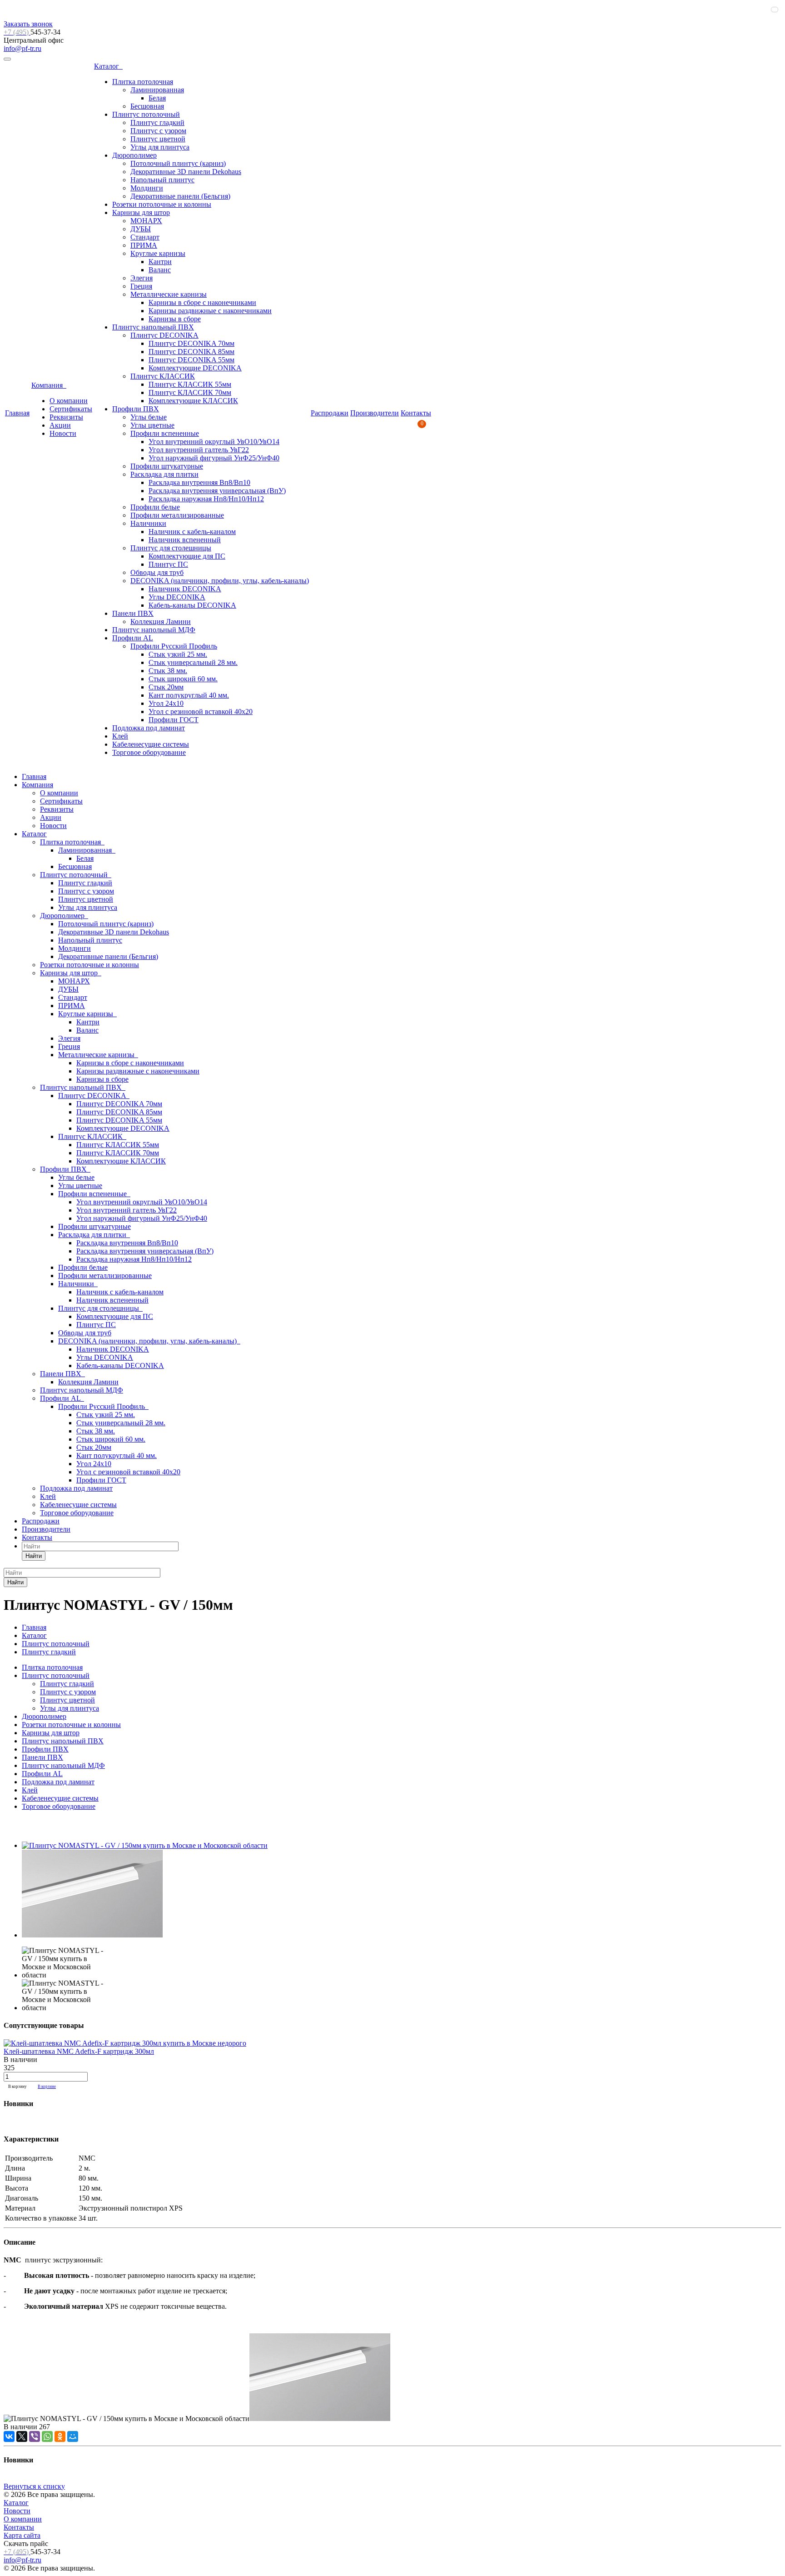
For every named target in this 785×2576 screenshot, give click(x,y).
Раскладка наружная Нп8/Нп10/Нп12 (206, 499)
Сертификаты (71, 409)
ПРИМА (144, 245)
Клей (120, 736)
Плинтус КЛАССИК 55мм (190, 384)
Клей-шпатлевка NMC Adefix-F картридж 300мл (79, 2051)
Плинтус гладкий (157, 122)
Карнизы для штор (141, 212)
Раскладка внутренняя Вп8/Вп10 (199, 482)
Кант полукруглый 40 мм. (189, 695)
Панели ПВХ (133, 613)
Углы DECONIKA (177, 597)
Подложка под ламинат (149, 728)
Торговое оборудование (149, 752)
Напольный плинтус (162, 180)
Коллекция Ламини (161, 622)
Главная (17, 413)
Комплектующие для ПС (187, 556)
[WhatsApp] (47, 2436)
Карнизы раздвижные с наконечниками (210, 311)
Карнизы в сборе (175, 319)
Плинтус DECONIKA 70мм (191, 343)
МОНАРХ (146, 221)
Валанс (160, 270)
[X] (22, 2436)
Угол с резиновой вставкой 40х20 (201, 711)
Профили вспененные (165, 433)
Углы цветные (152, 425)
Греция (141, 286)
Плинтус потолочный (146, 114)
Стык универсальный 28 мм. (193, 662)
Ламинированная (157, 90)
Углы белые (149, 417)
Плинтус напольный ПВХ (153, 327)
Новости (63, 433)
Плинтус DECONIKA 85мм (191, 352)
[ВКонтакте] (9, 2436)
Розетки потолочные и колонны (162, 204)
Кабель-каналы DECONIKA (192, 605)
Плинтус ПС (168, 564)
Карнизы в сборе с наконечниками (202, 302)
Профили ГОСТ (174, 720)
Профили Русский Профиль (174, 646)
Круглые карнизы (158, 253)
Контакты (416, 413)
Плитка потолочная (143, 82)
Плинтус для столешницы (171, 548)
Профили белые (155, 507)
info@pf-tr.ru (22, 48)
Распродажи (330, 413)
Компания (49, 385)
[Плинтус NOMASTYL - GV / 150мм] (145, 1845)
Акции (60, 425)
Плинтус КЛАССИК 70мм (190, 392)
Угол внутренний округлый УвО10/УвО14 (214, 442)
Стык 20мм (166, 687)
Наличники (148, 523)
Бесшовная (147, 106)
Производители (375, 413)
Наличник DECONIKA (185, 589)
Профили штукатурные (167, 466)
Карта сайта (22, 2535)
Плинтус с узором (158, 131)
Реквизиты (66, 417)
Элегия (142, 278)
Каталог (108, 66)
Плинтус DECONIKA (164, 335)
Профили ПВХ (136, 409)
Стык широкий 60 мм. (183, 679)
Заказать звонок (28, 24)
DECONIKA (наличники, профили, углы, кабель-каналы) (220, 581)
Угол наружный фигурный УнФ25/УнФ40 (214, 458)
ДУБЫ (141, 229)
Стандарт (145, 237)
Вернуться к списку (34, 2486)
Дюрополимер (134, 155)
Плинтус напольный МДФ (154, 630)
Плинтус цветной (158, 139)
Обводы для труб (157, 572)
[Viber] (35, 2436)
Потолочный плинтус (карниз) (178, 163)
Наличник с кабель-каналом (192, 532)
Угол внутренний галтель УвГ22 (199, 450)
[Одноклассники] (60, 2436)
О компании (69, 401)
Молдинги (147, 188)
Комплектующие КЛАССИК (193, 401)
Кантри (160, 262)
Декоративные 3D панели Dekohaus (186, 172)
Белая (157, 98)
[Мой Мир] (73, 2436)
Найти (34, 1556)
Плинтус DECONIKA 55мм (191, 360)
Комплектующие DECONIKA (195, 368)
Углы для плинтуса (160, 147)
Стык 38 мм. (168, 671)
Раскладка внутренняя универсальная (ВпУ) (217, 491)
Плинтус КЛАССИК (163, 376)
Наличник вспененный (185, 540)
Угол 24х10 (166, 703)
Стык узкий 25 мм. (178, 654)
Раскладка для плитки (164, 474)
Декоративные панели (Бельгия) (180, 196)
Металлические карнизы (169, 294)
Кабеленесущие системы (151, 744)
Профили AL (133, 638)
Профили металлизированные (177, 515)
